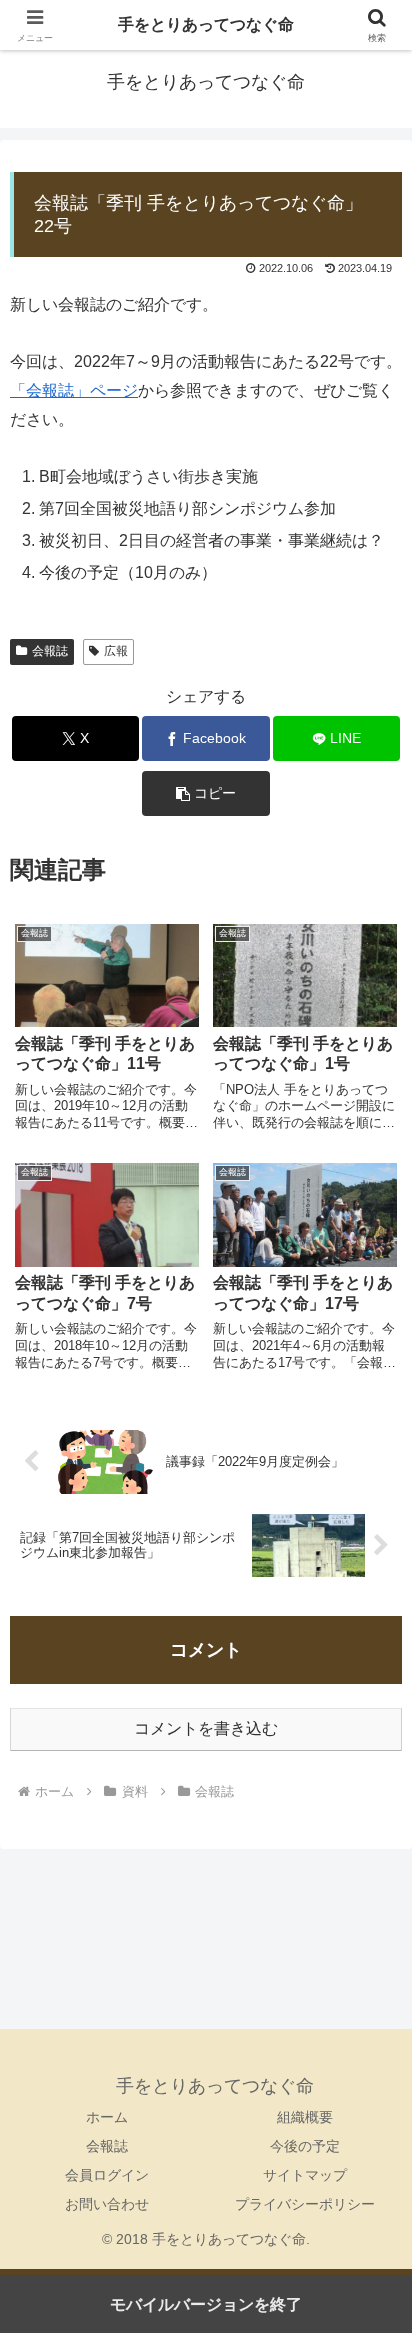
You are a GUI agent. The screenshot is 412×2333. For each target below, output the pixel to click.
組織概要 (305, 2117)
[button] (205, 793)
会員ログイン (107, 2175)
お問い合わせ (107, 2204)
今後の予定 (305, 2146)
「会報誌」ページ (74, 390)
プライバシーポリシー (305, 2204)
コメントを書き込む (206, 1728)
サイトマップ (305, 2175)
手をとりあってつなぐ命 (206, 24)
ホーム (107, 2117)
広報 (116, 651)
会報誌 (50, 651)
